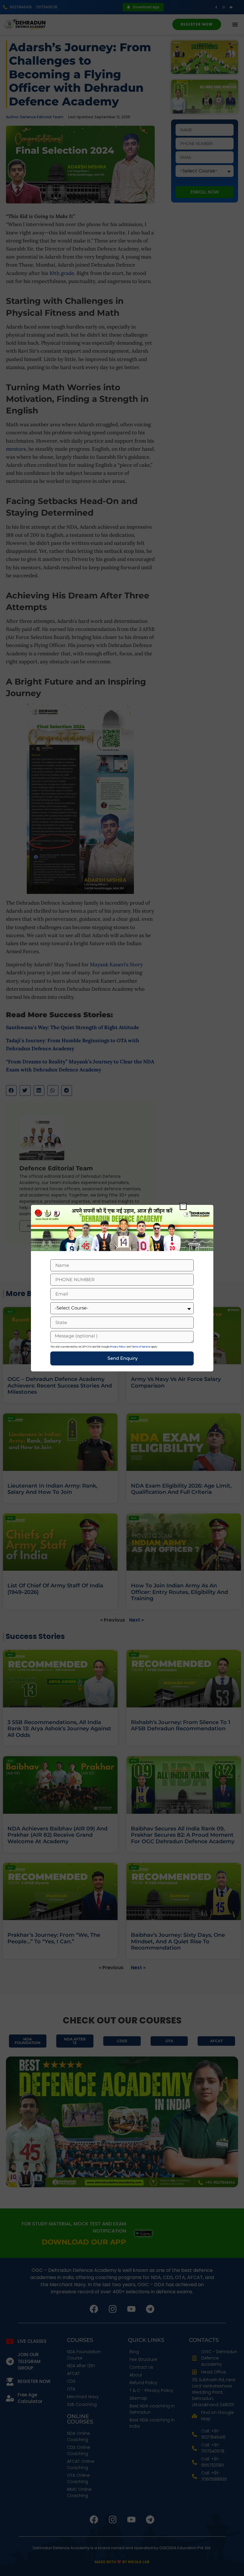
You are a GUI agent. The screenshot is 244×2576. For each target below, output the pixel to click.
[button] (183, 1207)
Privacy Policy (118, 1347)
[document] (122, 1288)
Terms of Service (141, 1347)
